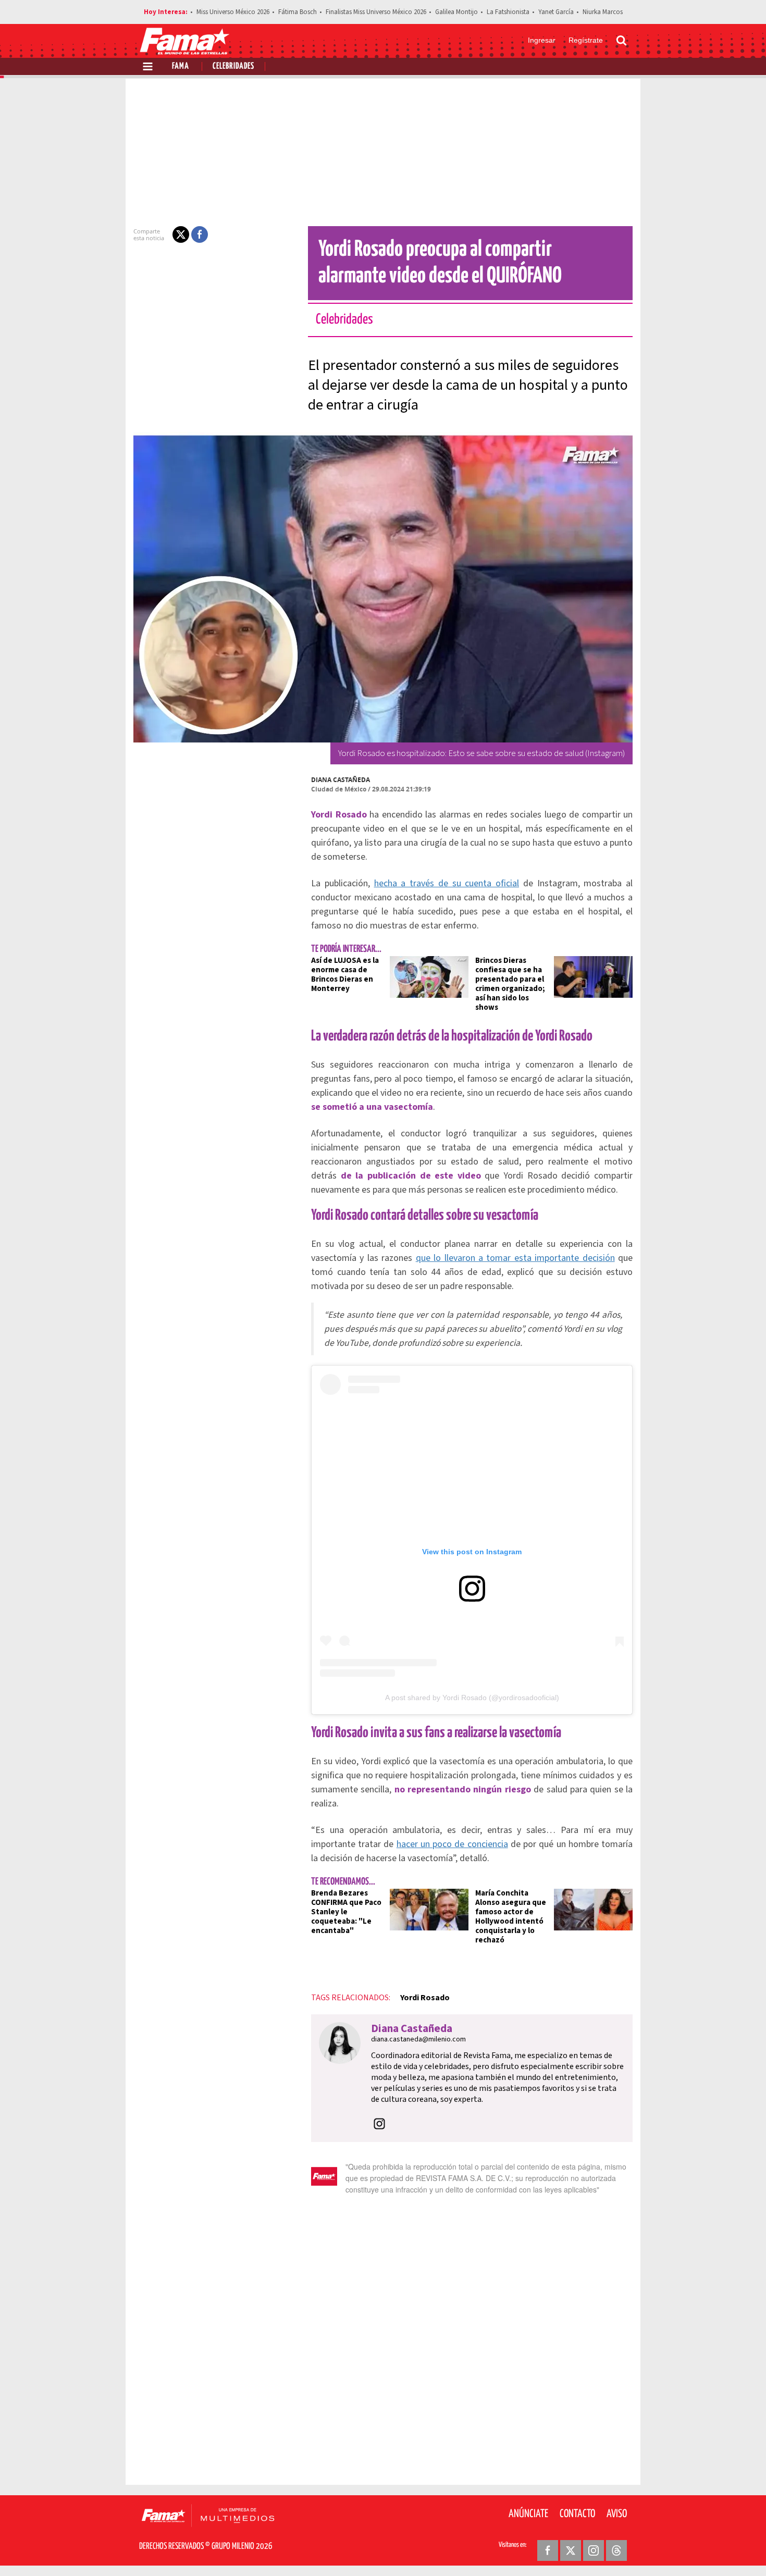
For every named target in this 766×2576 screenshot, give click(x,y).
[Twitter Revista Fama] (571, 2550)
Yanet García (556, 12)
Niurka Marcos (603, 12)
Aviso (617, 2514)
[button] (181, 234)
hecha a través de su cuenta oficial (447, 883)
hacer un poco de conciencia (452, 1844)
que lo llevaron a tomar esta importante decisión (515, 1258)
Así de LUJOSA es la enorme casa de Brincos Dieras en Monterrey (345, 975)
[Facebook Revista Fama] (548, 2550)
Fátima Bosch (298, 12)
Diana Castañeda (341, 780)
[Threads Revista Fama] (616, 2550)
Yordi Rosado (425, 1998)
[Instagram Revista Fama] (594, 2550)
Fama (181, 66)
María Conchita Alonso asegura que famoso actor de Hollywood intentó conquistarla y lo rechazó (511, 1917)
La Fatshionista (508, 12)
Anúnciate (528, 2514)
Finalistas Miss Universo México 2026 (376, 12)
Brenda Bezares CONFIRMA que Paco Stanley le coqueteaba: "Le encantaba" (346, 1912)
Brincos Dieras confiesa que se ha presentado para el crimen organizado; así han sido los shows (510, 984)
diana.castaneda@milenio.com (418, 2039)
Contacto (577, 2514)
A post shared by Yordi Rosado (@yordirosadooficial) (472, 1698)
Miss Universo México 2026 (233, 12)
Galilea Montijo (456, 12)
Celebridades (233, 66)
